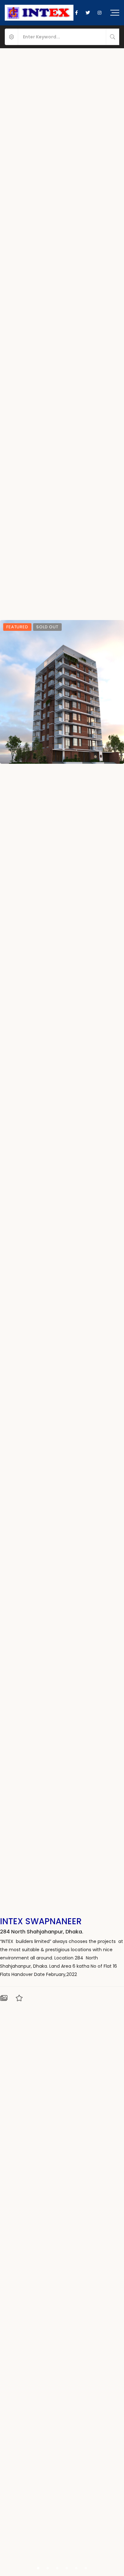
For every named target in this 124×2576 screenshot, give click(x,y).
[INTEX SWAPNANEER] (62, 692)
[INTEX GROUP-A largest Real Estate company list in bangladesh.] (39, 13)
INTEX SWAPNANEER (41, 1921)
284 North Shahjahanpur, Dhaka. (42, 1932)
